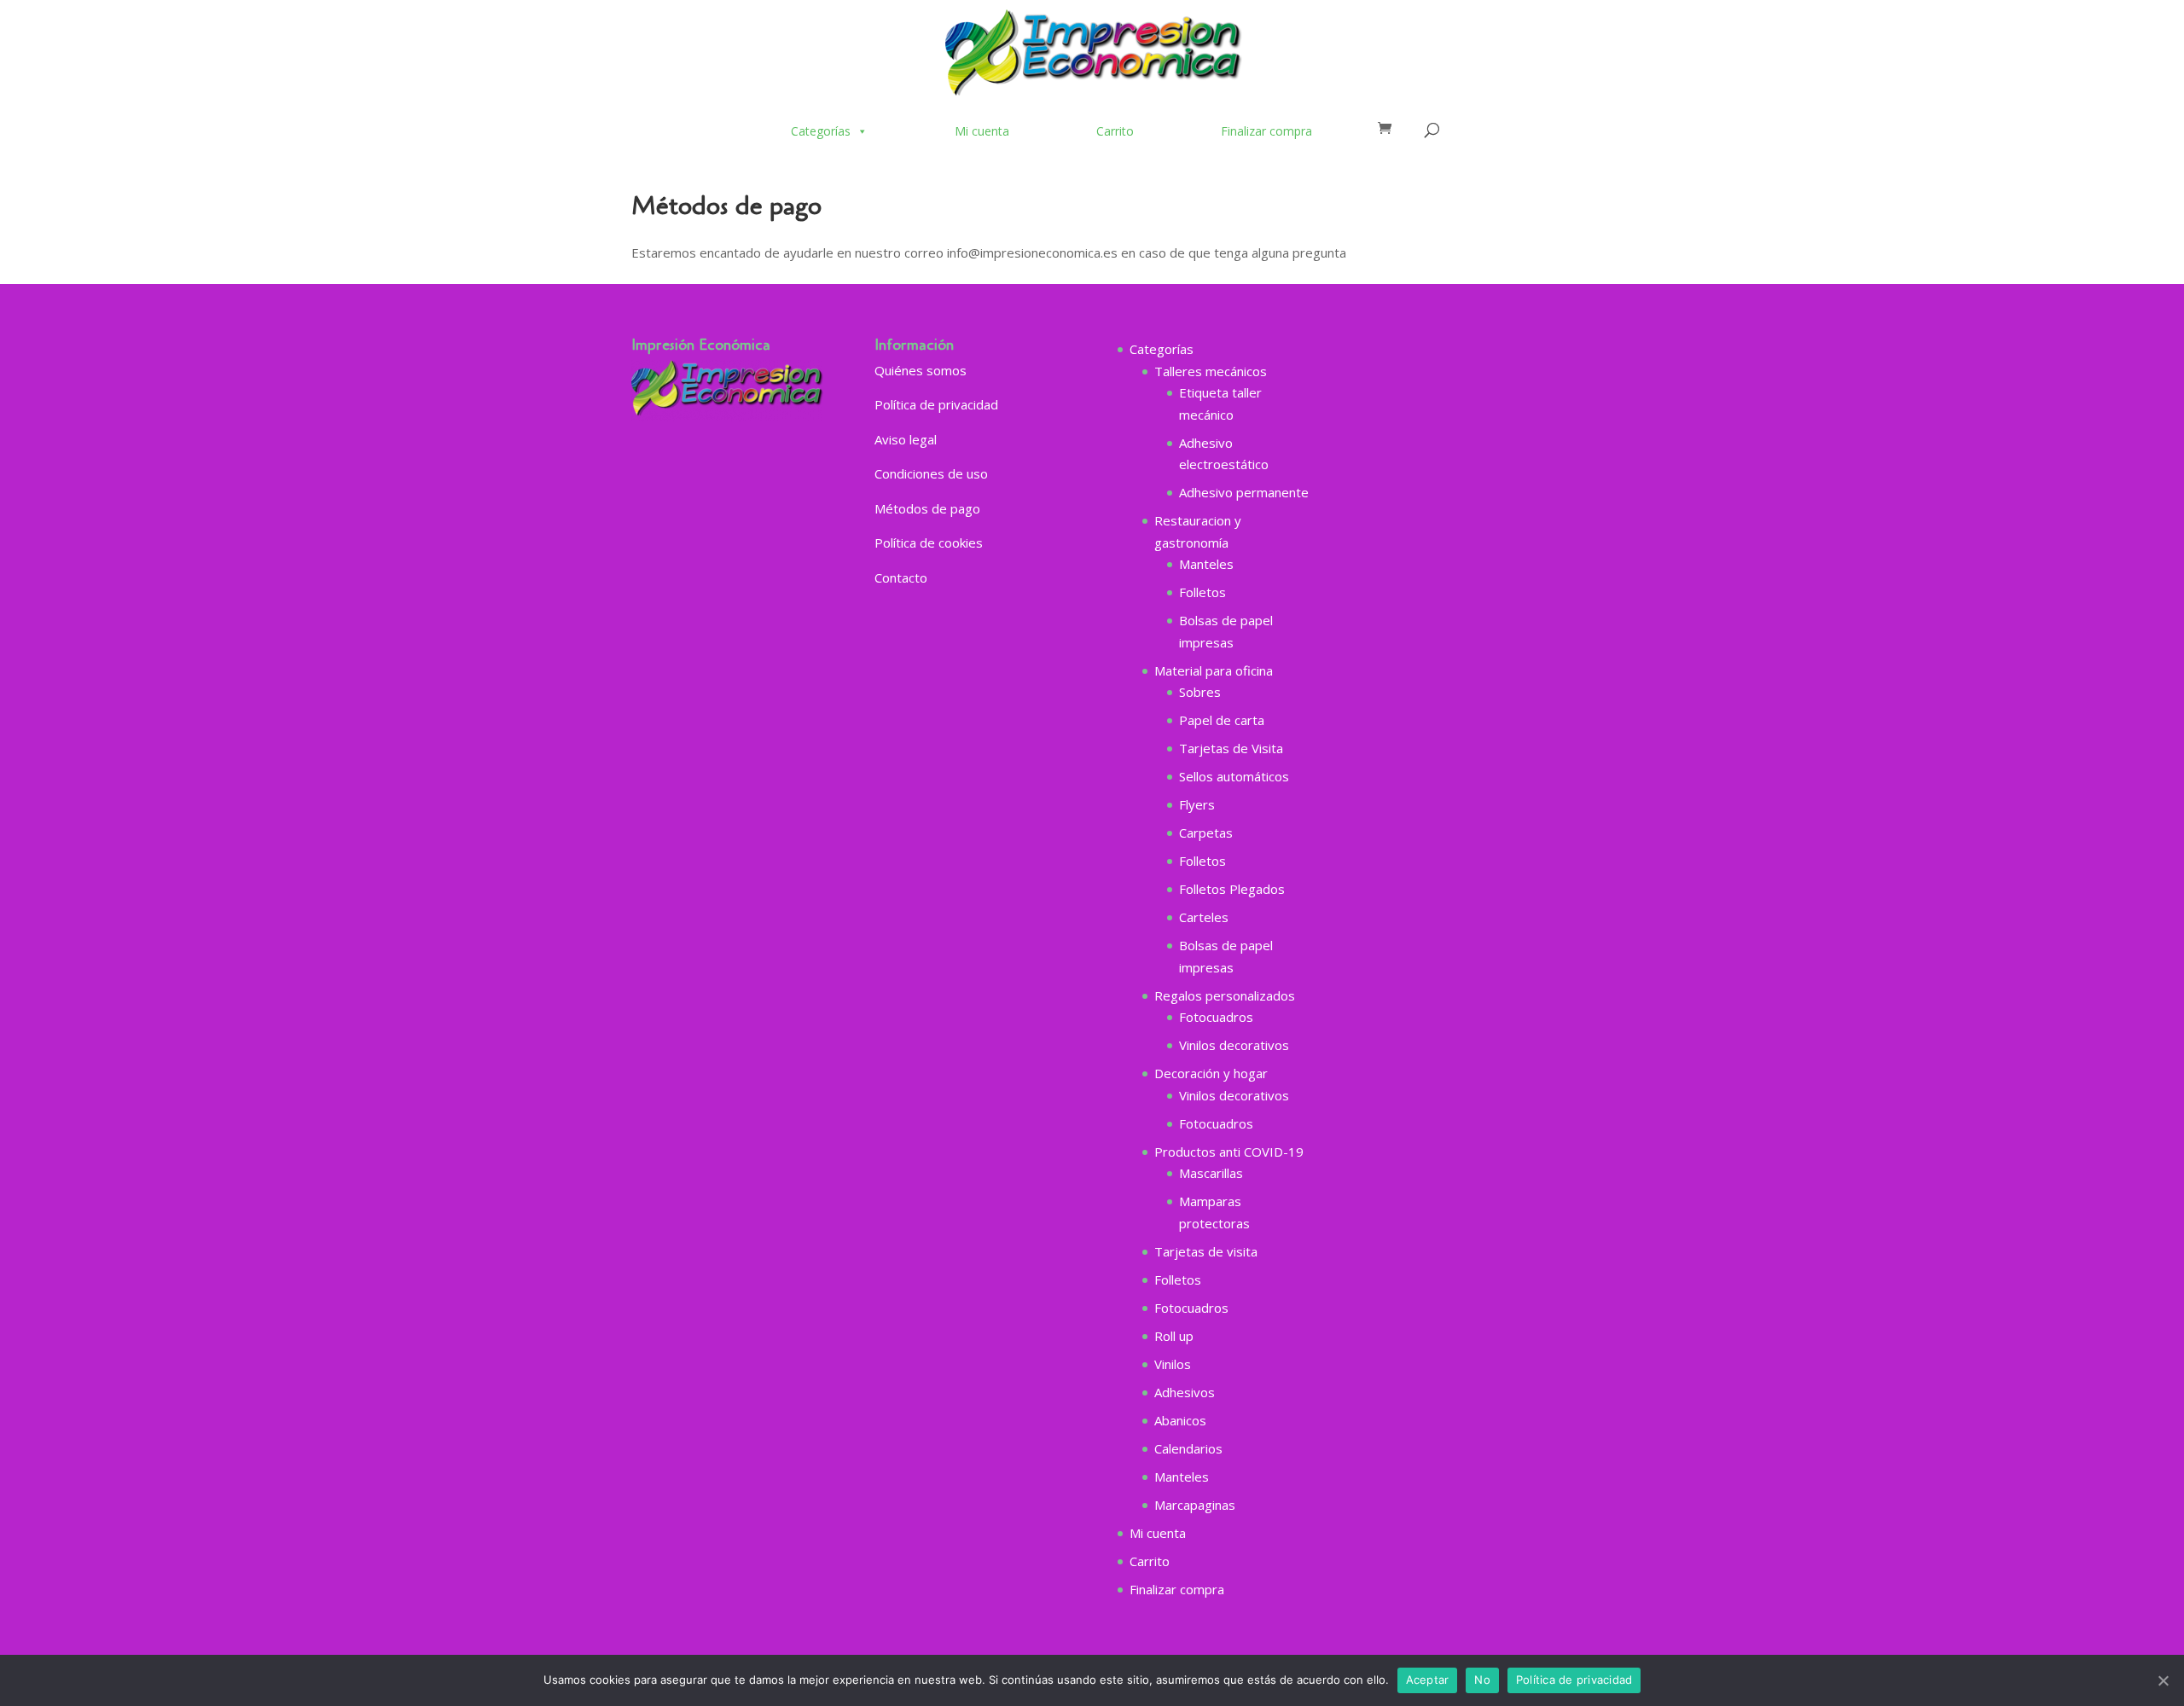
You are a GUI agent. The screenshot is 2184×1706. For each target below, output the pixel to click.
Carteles (1204, 917)
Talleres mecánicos (1211, 371)
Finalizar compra (1266, 131)
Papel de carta (1222, 720)
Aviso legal (906, 439)
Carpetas (1206, 833)
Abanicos (1180, 1420)
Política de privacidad (936, 404)
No (1482, 1680)
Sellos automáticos (1234, 776)
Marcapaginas (1195, 1505)
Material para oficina (1214, 670)
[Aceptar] (2163, 1680)
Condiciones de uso (931, 473)
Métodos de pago (927, 508)
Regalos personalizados (1225, 995)
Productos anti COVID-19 (1229, 1152)
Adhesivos (1185, 1392)
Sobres (1200, 692)
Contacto (901, 577)
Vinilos (1173, 1364)
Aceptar (1428, 1680)
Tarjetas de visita (1206, 1251)
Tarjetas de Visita (1231, 748)
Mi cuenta (982, 131)
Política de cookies (929, 543)
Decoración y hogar (1211, 1073)
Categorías (821, 131)
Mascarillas (1211, 1173)
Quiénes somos (921, 370)
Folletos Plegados (1232, 889)
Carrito (1115, 131)
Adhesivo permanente (1244, 492)
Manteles (1206, 564)
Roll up (1174, 1336)
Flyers (1197, 804)
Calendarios (1188, 1448)
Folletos (1202, 592)
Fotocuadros (1216, 1017)
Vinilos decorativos (1234, 1045)
